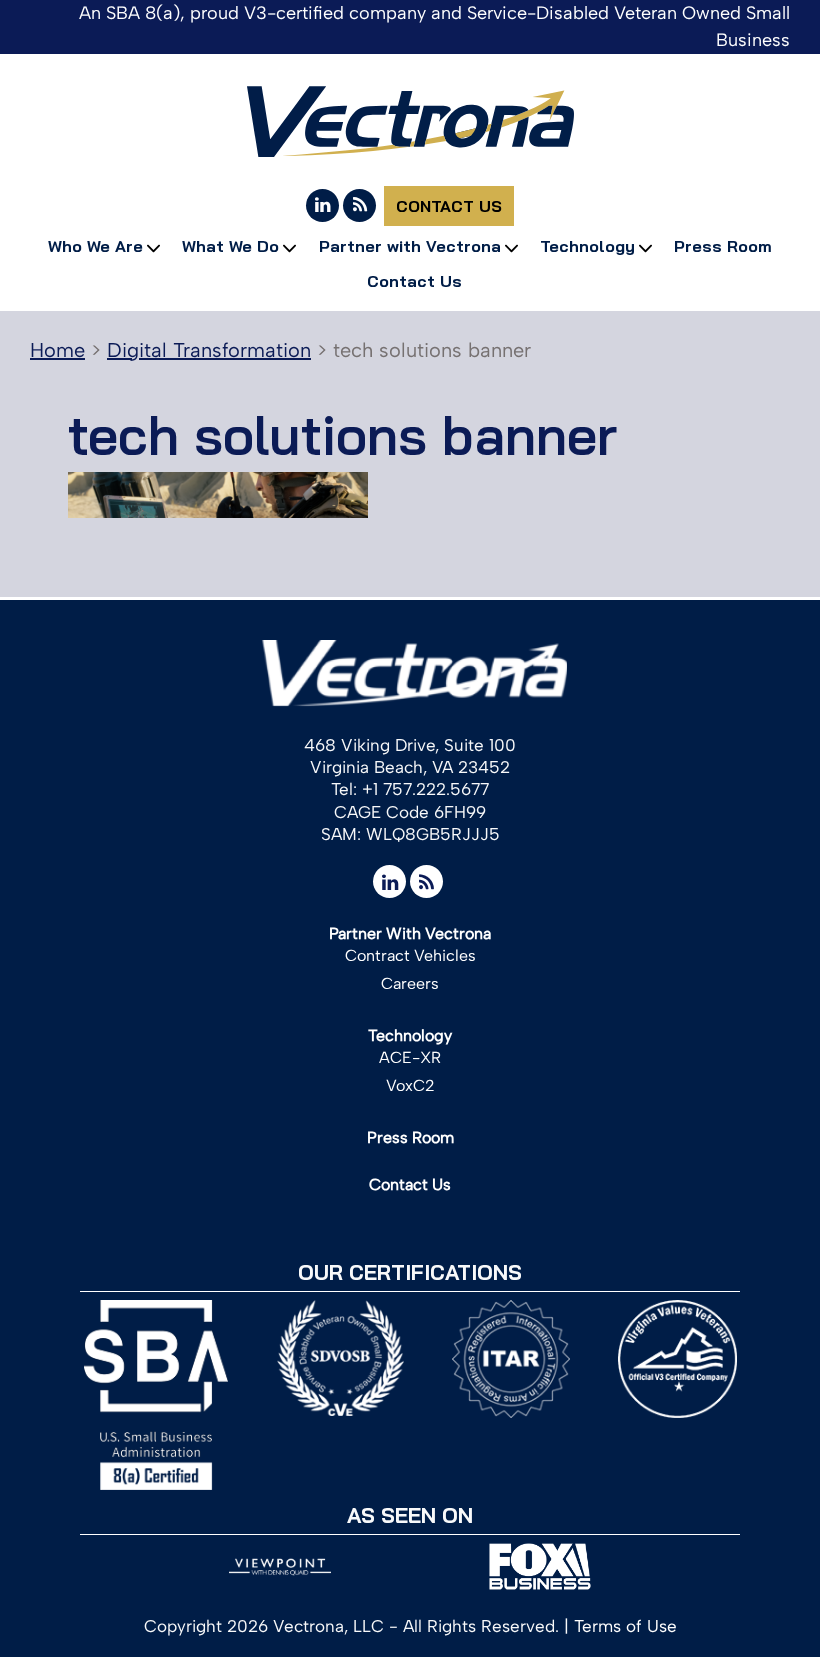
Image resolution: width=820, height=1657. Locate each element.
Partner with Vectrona (410, 246)
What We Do (230, 246)
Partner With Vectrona (410, 933)
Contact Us (449, 206)
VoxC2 (410, 1085)
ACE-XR (410, 1057)
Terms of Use (625, 1626)
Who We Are (95, 246)
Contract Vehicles (410, 955)
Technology (587, 246)
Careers (410, 983)
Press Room (723, 246)
